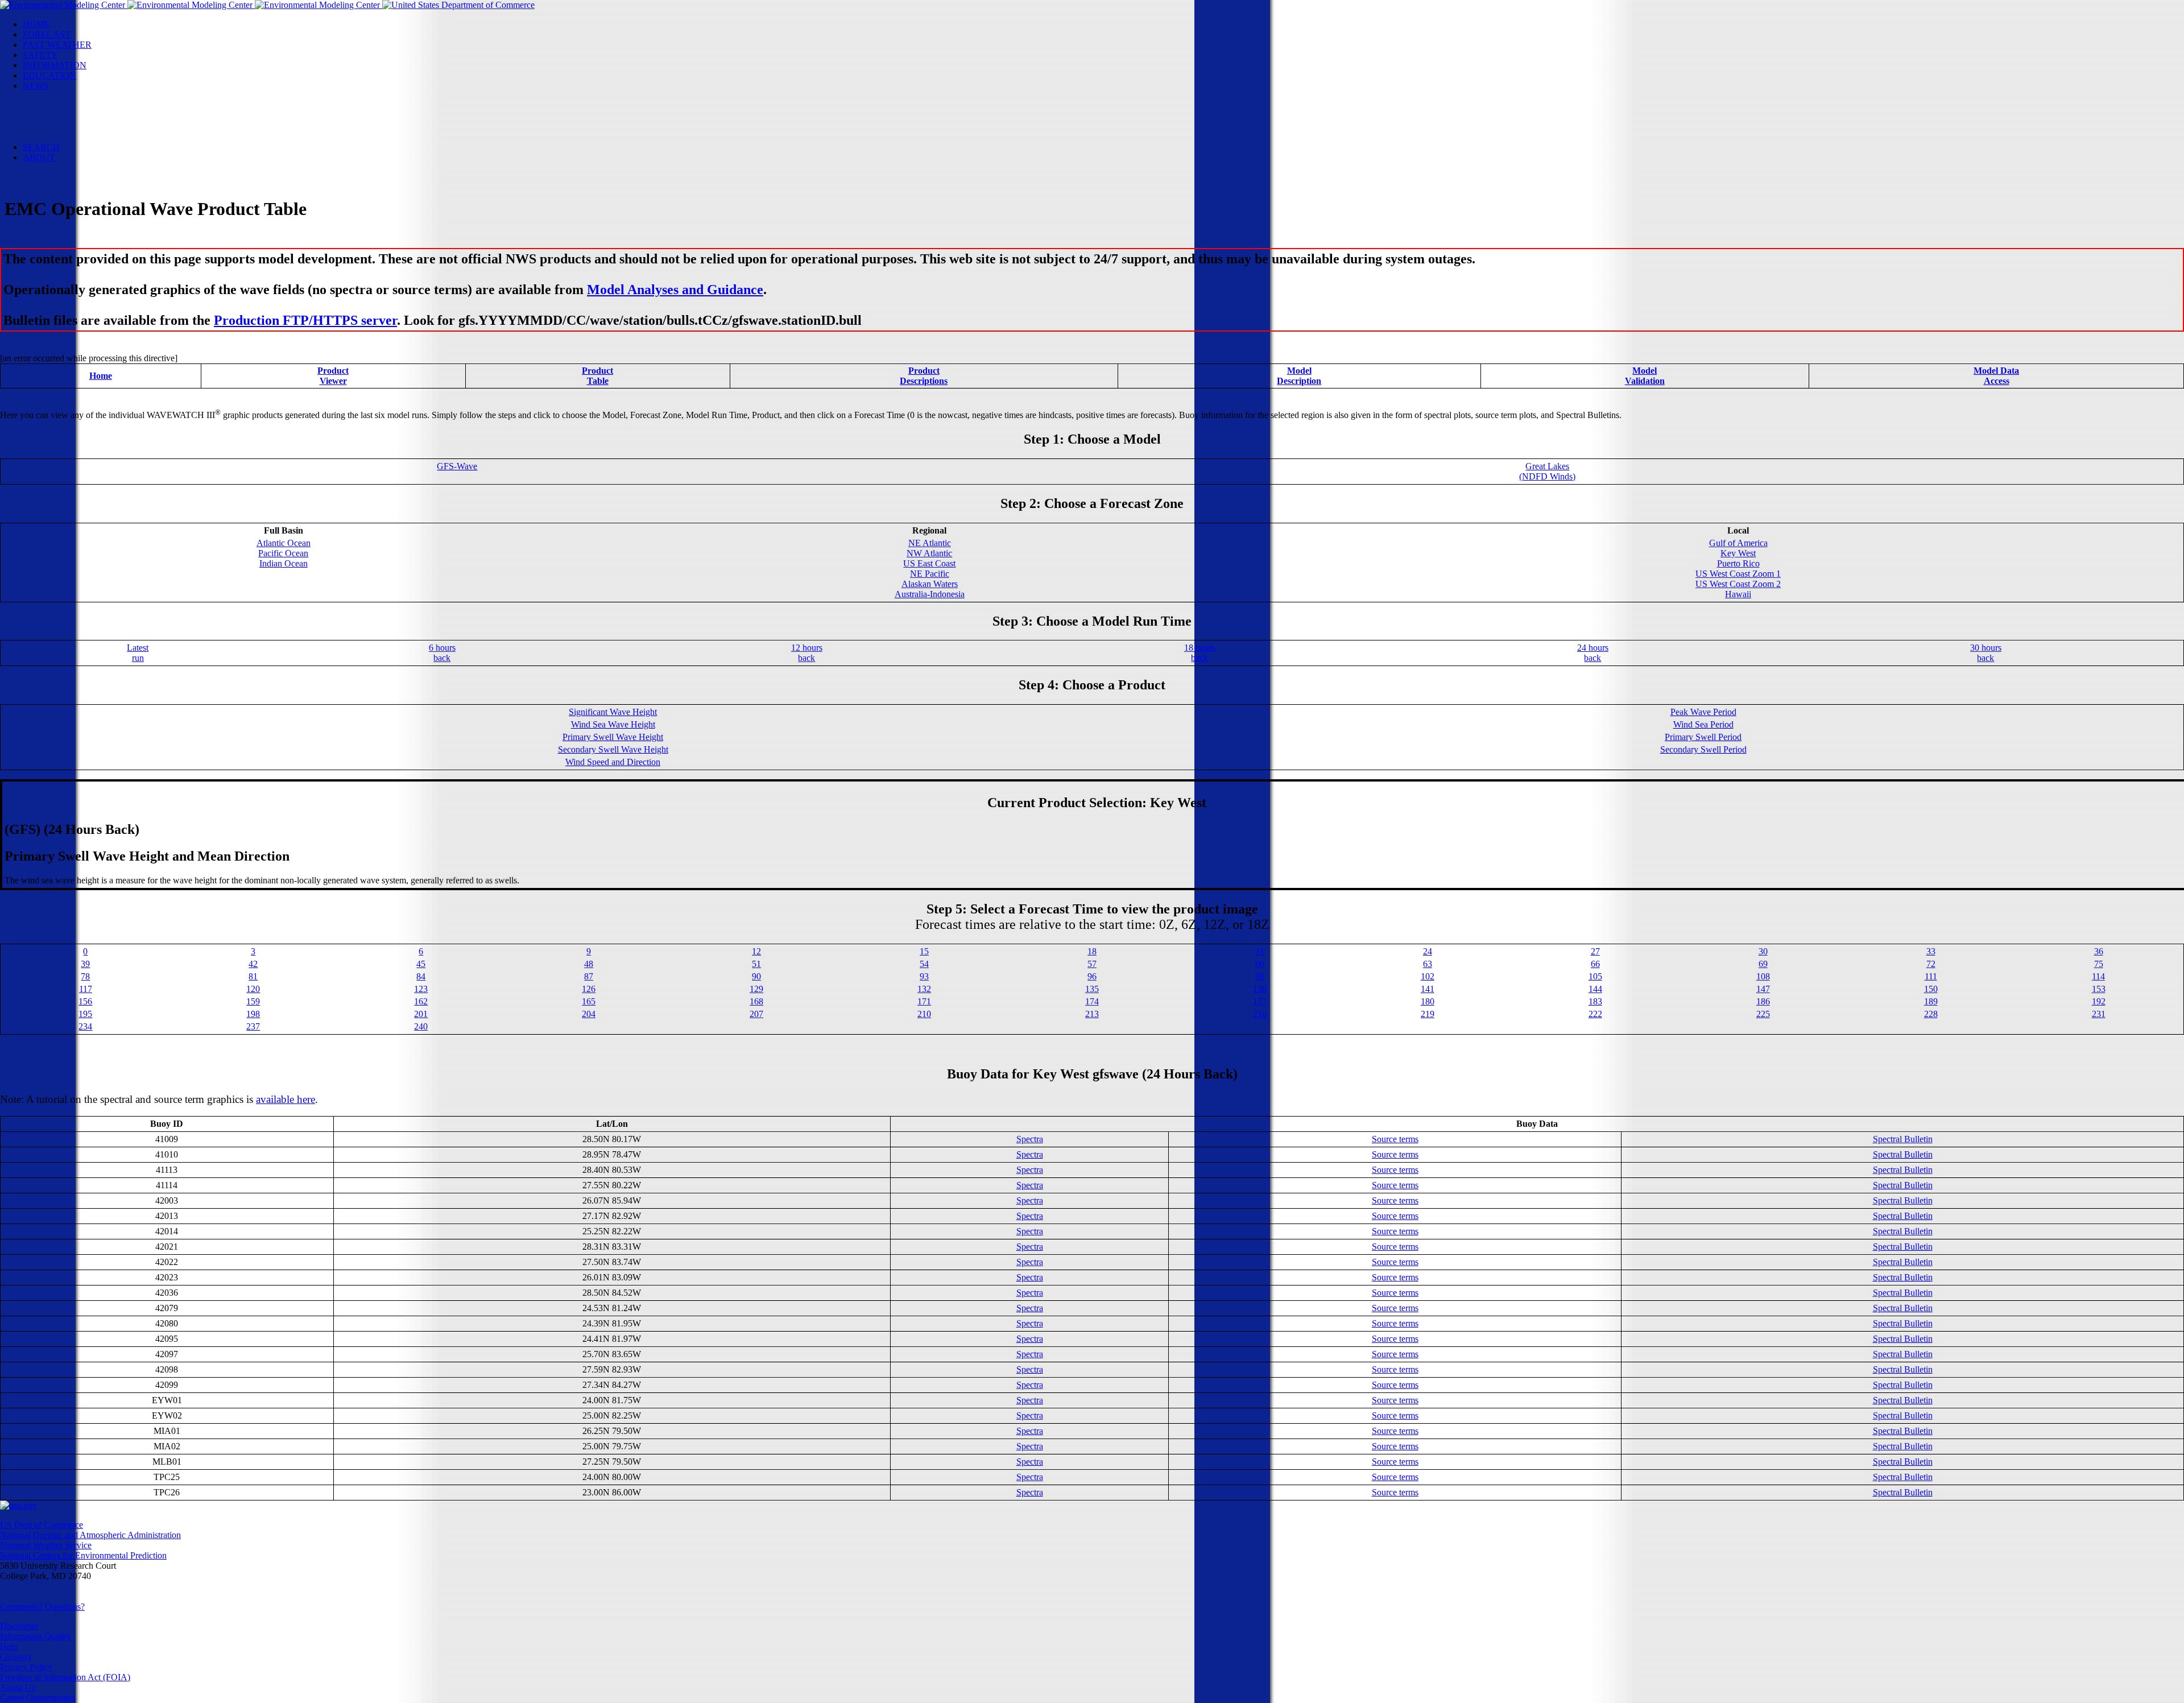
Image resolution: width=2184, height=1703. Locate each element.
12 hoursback (807, 653)
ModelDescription (1299, 376)
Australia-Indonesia (930, 594)
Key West (1738, 553)
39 (85, 964)
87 (589, 976)
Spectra (1030, 1139)
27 (1595, 951)
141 (1428, 989)
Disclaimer (19, 1626)
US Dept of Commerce (42, 1525)
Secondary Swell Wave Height (613, 749)
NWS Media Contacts (85, 137)
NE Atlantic (930, 543)
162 (421, 1001)
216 (1260, 1014)
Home (101, 376)
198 (253, 1014)
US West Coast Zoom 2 (1738, 584)
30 (1763, 951)
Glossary (16, 1657)
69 (1763, 964)
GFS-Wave (457, 466)
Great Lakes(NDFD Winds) (1547, 471)
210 (924, 1014)
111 (1931, 976)
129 (756, 989)
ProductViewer (333, 376)
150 (1931, 989)
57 (1092, 964)
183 (1595, 1001)
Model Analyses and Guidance (675, 290)
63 (1428, 964)
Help (9, 1646)
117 (86, 989)
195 (85, 1014)
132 (924, 989)
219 (1428, 1014)
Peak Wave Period (1703, 712)
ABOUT (39, 157)
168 (756, 1001)
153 (2099, 989)
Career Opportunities (38, 1698)
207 (756, 1014)
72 (1931, 964)
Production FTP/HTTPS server (305, 320)
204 (589, 1014)
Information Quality (36, 1636)
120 (253, 989)
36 (2099, 951)
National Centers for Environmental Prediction (83, 1555)
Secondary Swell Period (1703, 749)
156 (85, 1001)
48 (589, 964)
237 (253, 1026)
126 (589, 989)
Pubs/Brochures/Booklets (91, 127)
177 (1260, 1001)
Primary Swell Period (1703, 737)
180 (1428, 1001)
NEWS (36, 86)
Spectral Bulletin (1903, 1139)
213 (1092, 1014)
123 (421, 989)
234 (85, 1026)
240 (421, 1026)
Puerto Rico (1738, 563)
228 (1931, 1014)
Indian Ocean (284, 563)
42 (253, 964)
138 (1260, 989)
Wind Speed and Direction (613, 762)
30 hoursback (1986, 653)
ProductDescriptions (924, 376)
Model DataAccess (1996, 376)
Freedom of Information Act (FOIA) (65, 1677)
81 (253, 976)
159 (253, 1001)
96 (1092, 976)
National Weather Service (46, 1545)
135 (1092, 989)
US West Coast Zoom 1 (1738, 574)
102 (1428, 976)
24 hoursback (1593, 653)
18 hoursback (1200, 653)
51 (756, 964)
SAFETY (40, 55)
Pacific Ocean (283, 553)
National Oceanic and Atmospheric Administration (90, 1535)
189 (1931, 1001)
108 (1763, 976)
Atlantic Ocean (284, 543)
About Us (18, 1687)
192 (2099, 1001)
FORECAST (47, 34)
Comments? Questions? (42, 1607)
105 (1595, 976)
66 (1595, 964)
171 (924, 1001)
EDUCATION (49, 75)
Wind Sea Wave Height (613, 724)
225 (1763, 1014)
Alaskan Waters (930, 584)
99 (1260, 976)
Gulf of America (1738, 543)
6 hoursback (442, 653)
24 (1428, 951)
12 (756, 951)
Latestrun (138, 653)
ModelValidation (1645, 376)
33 (1931, 951)
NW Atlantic (929, 553)
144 (1595, 989)
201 (421, 1014)
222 (1595, 1014)
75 (2099, 964)
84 (421, 976)
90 (756, 976)
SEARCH (41, 147)
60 (1260, 964)
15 (924, 951)
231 (2099, 1014)
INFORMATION (55, 65)
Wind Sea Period (1703, 724)
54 (924, 964)
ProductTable (597, 376)
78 (85, 976)
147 (1763, 989)
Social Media (69, 116)
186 (1763, 1001)
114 (2098, 976)
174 (1092, 1001)
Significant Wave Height (613, 712)
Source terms (1395, 1139)
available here (286, 1099)
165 (589, 1001)
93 (924, 976)
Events (58, 106)
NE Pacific (930, 574)
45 (421, 964)
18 (1092, 951)
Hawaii (1738, 594)
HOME (36, 24)
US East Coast (929, 563)
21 (1260, 951)
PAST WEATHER (57, 45)
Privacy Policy (26, 1667)
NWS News (67, 96)
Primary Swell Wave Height (613, 737)
